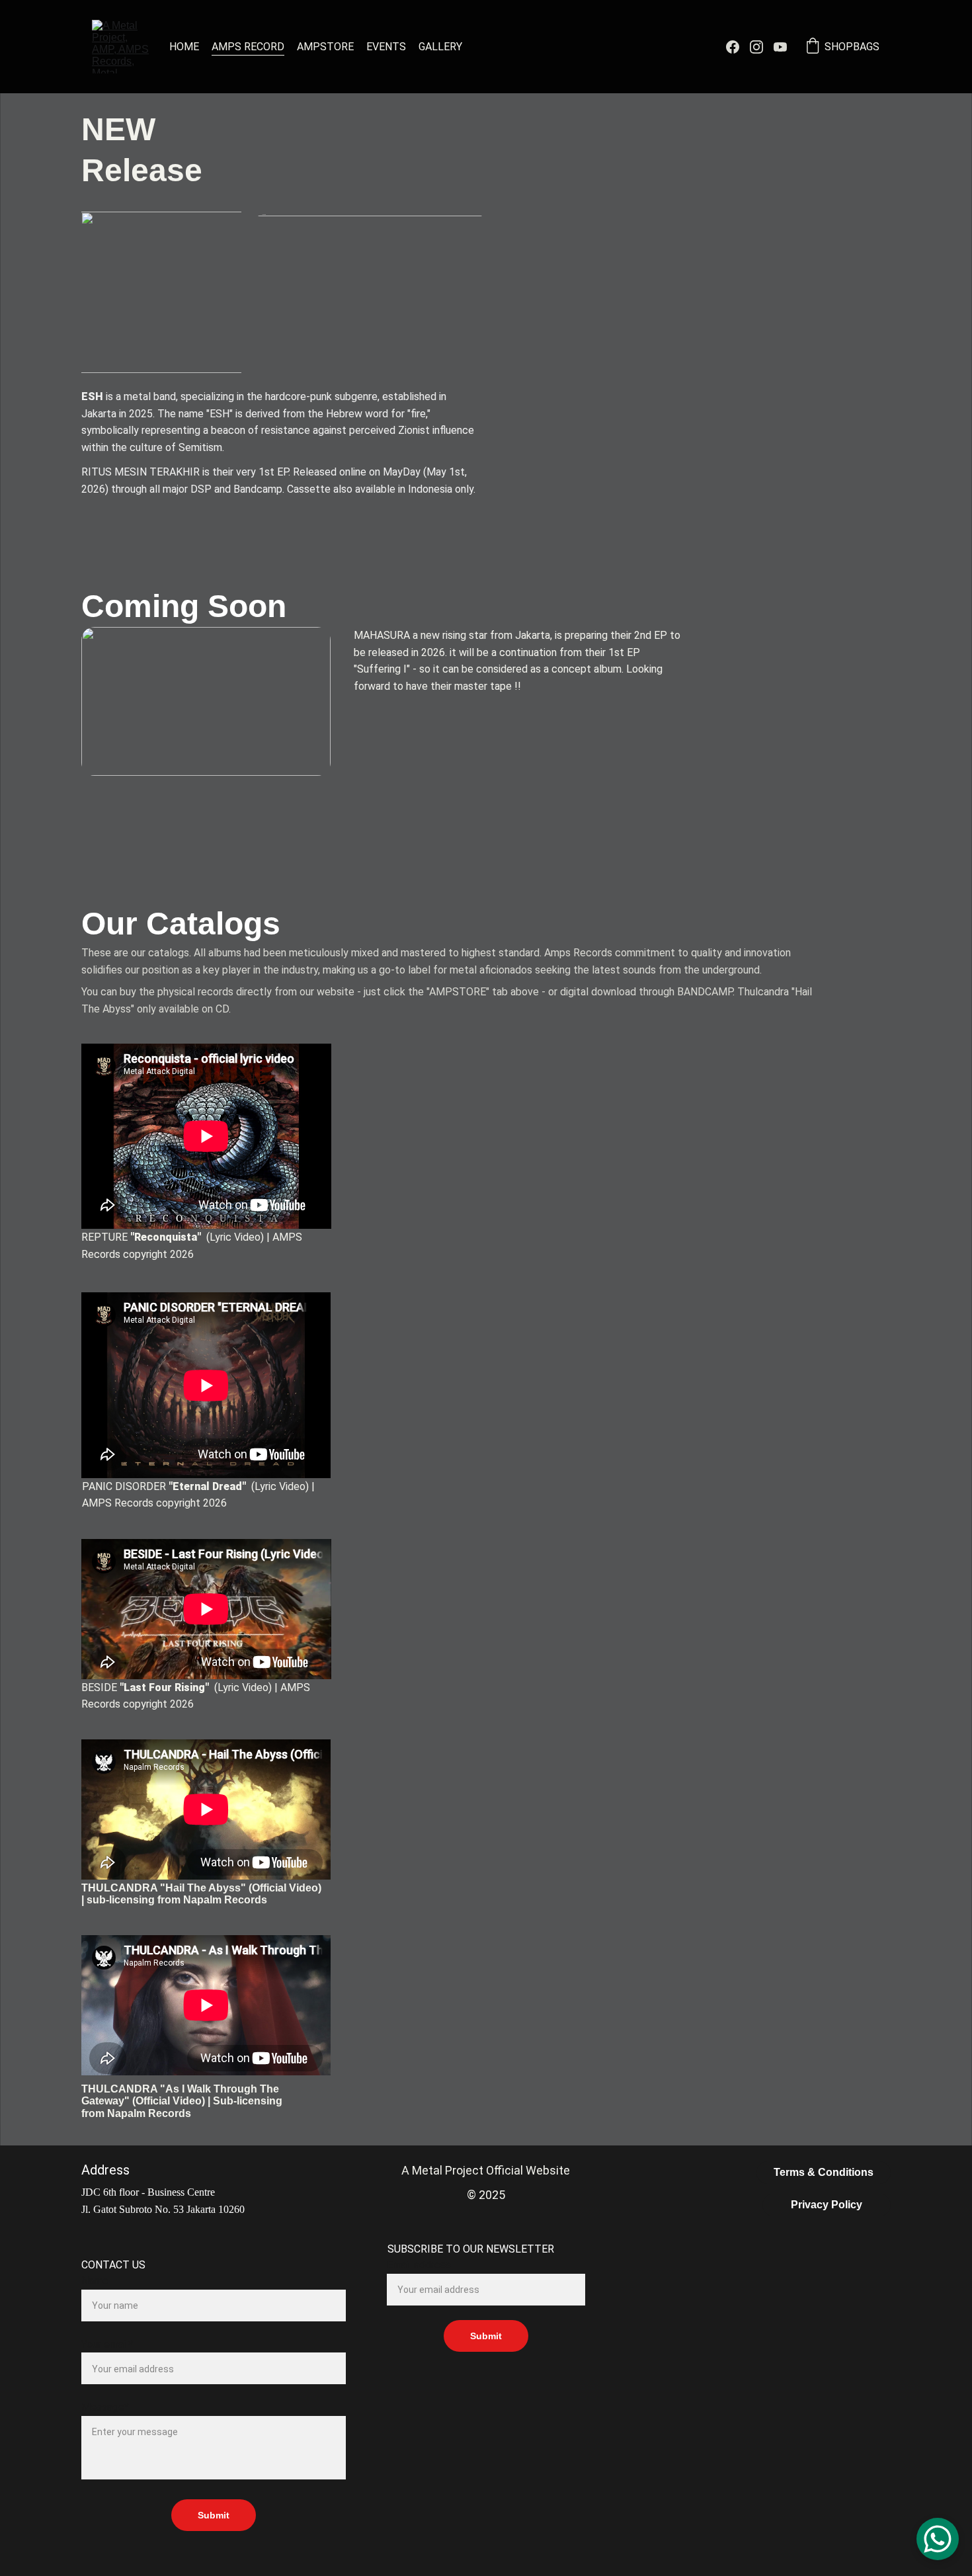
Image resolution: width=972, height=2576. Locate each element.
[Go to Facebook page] (738, 47)
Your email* (107, 2344)
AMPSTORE (325, 47)
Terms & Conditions (824, 2172)
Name (95, 2281)
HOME (184, 47)
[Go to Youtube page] (780, 47)
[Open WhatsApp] (938, 2539)
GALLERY (440, 47)
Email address (419, 2265)
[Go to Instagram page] (762, 47)
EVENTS (386, 47)
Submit (214, 2515)
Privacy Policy (827, 2205)
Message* (105, 2407)
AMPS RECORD (248, 47)
